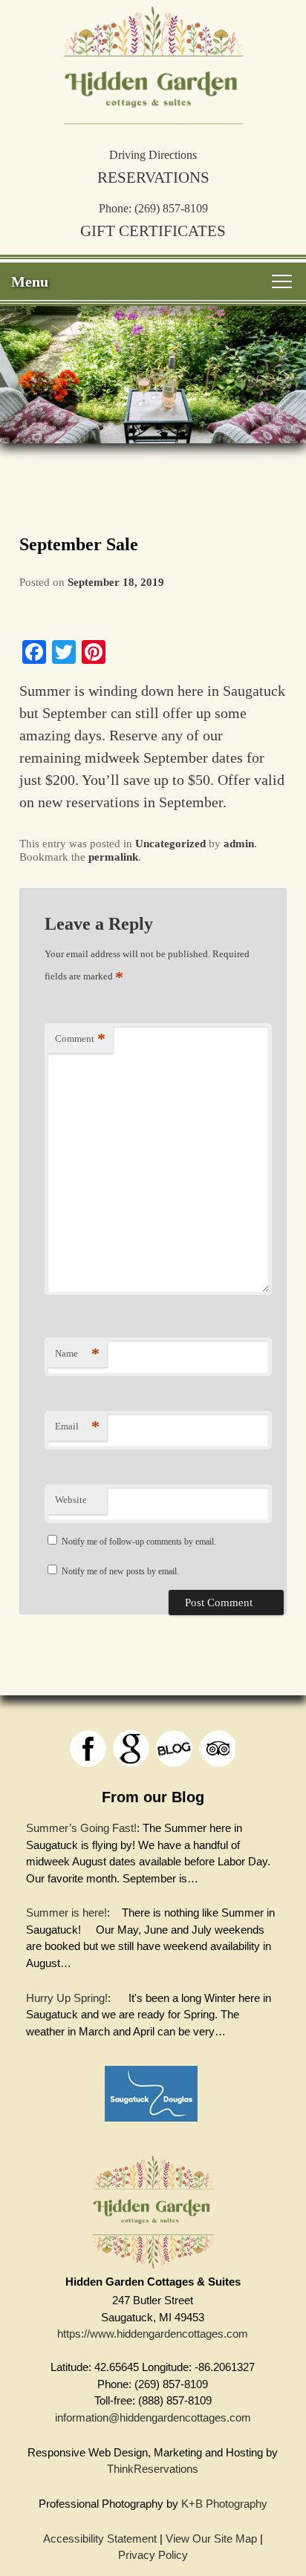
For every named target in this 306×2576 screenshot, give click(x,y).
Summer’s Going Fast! (81, 1828)
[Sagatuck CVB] (151, 2125)
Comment (80, 1038)
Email (77, 1426)
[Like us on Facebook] (88, 1748)
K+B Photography (224, 2504)
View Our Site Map (211, 2538)
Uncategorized (170, 844)
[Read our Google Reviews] (131, 1748)
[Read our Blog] (174, 1748)
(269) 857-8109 (171, 208)
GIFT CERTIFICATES (153, 231)
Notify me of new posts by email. (120, 1571)
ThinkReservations (153, 2469)
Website (71, 1500)
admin (239, 844)
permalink (113, 857)
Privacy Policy (153, 2555)
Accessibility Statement (100, 2538)
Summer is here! (66, 1913)
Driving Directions (153, 155)
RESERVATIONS (153, 177)
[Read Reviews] (217, 1748)
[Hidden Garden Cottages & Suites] (153, 118)
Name (77, 1353)
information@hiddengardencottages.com (153, 2417)
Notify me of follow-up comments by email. (139, 1542)
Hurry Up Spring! (67, 1998)
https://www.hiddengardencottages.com (153, 2334)
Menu (30, 281)
